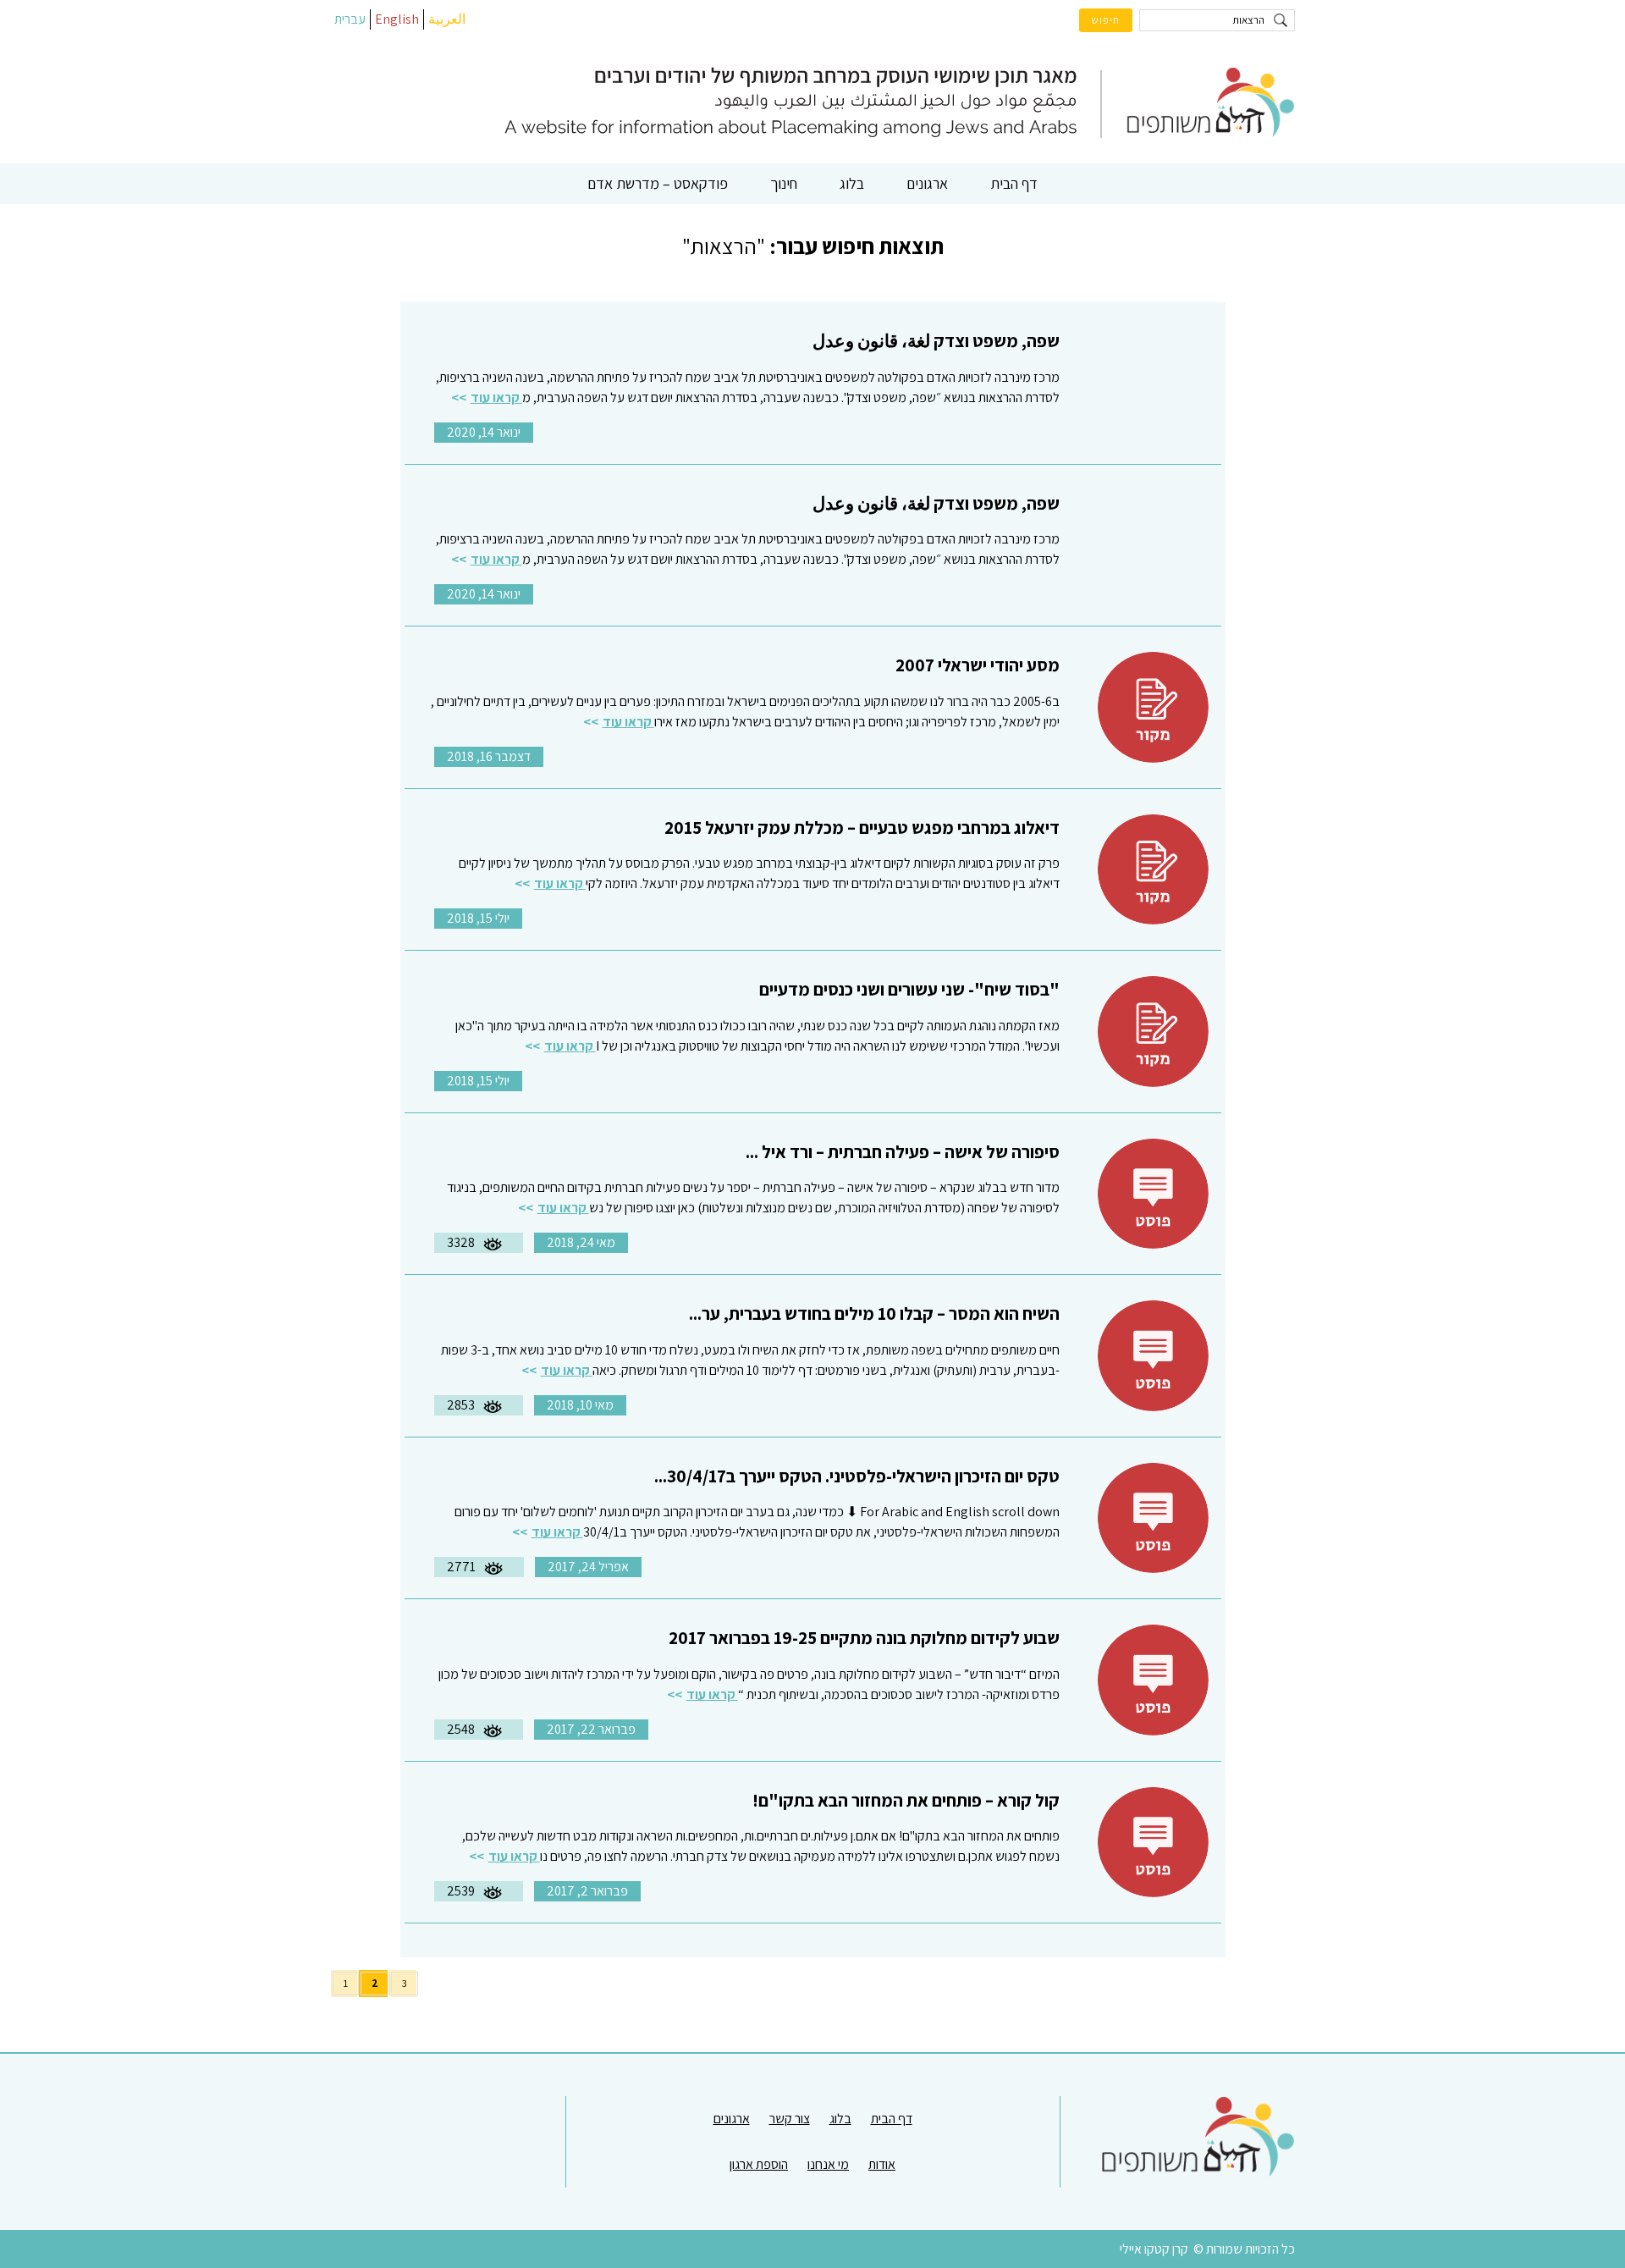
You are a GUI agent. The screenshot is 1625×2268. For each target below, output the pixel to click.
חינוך (784, 183)
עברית (350, 19)
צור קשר (790, 2119)
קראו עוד (496, 397)
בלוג (852, 183)
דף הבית (1014, 183)
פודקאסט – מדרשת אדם (658, 183)
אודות (882, 2164)
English (397, 19)
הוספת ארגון (759, 2164)
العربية (447, 19)
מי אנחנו (828, 2164)
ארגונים (927, 183)
